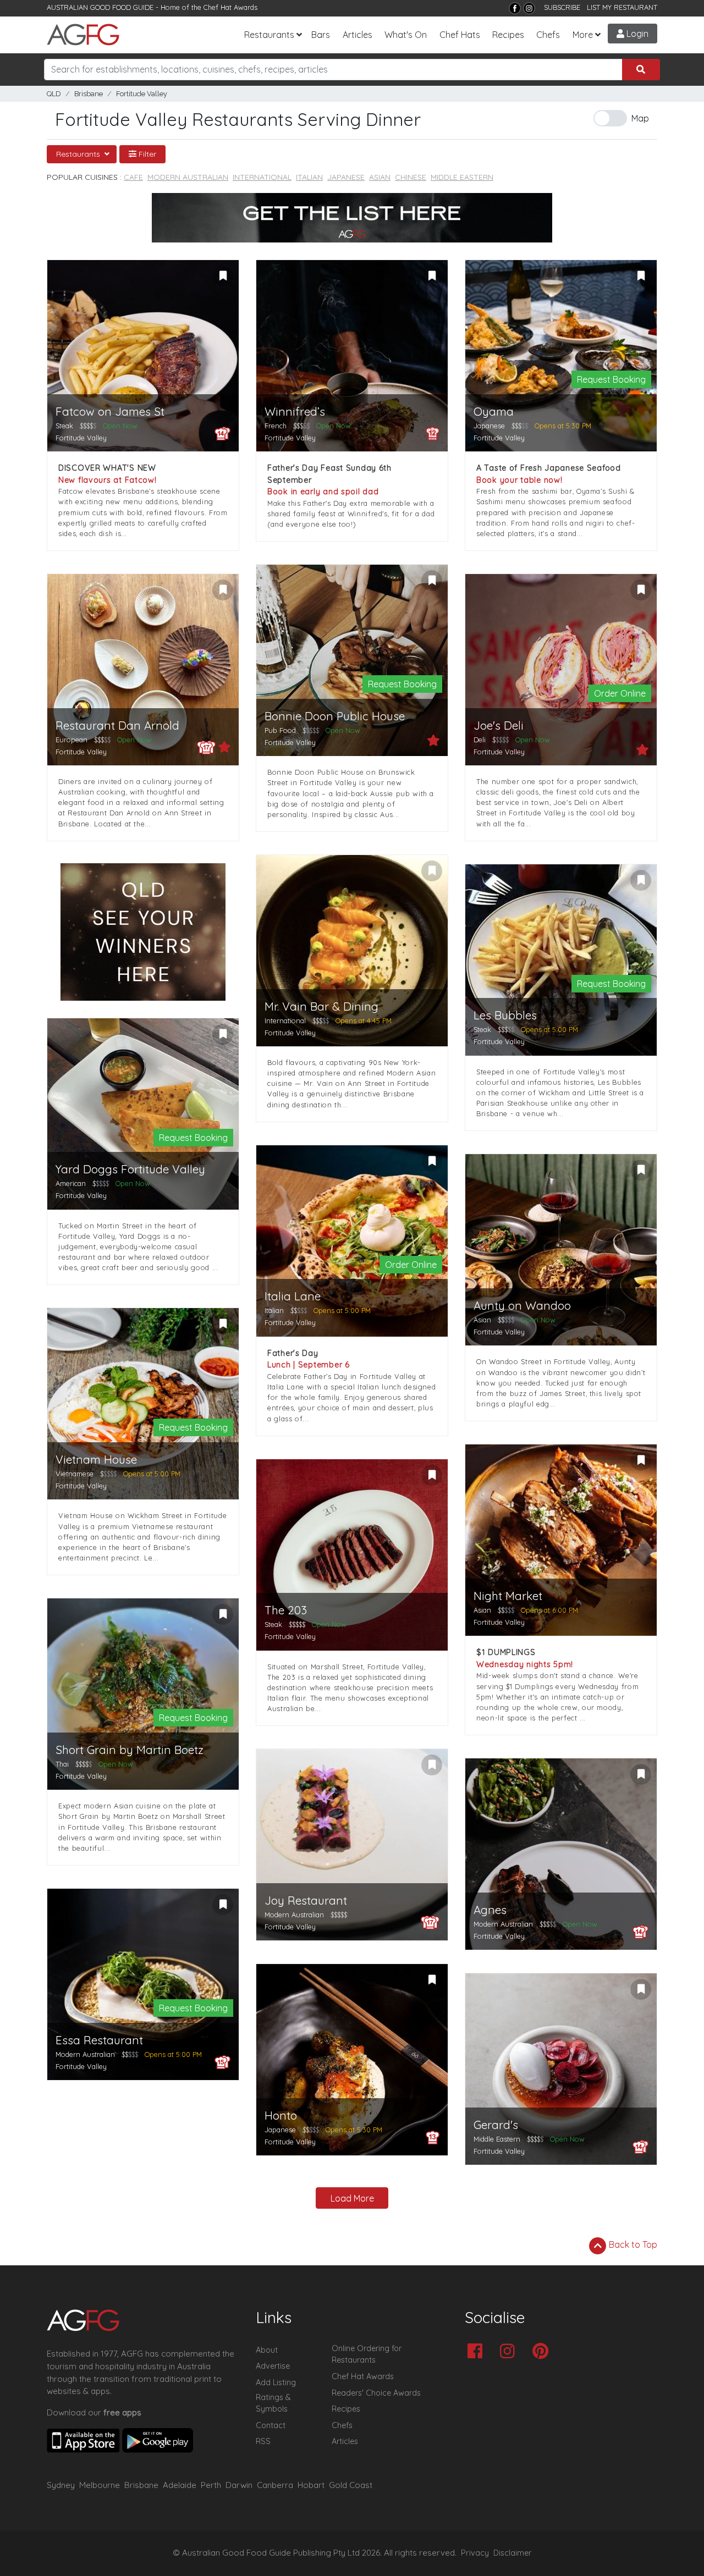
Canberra (275, 2485)
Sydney (61, 2485)
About (267, 2350)
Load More (352, 2198)
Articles (358, 35)
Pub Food (280, 730)
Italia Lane (293, 1296)
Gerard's (496, 2125)
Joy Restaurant (306, 1901)
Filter (146, 154)
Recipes (508, 35)
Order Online (620, 693)
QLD (54, 94)
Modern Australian (188, 177)
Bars (321, 35)
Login (636, 34)
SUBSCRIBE (562, 7)
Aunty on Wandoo (522, 1306)
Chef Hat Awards (230, 7)
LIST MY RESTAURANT (622, 7)
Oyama (494, 412)
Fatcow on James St (110, 412)
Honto (281, 2116)
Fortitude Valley (142, 94)
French (276, 426)
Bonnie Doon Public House (335, 716)
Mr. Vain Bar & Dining (321, 1006)
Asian (380, 177)
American (71, 1183)
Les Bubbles (505, 1015)
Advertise (273, 2366)
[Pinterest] (543, 2352)
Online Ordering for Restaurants (367, 2354)
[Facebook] (515, 8)
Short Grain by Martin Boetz (130, 1750)
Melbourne (100, 2485)
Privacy (475, 2553)
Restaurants (269, 35)
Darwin (239, 2485)
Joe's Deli (499, 726)
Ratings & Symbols (273, 2403)
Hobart (311, 2485)
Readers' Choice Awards (376, 2393)
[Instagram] (529, 8)
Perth (211, 2485)
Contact (271, 2425)
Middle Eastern (462, 177)
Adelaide (180, 2485)
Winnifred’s (295, 412)
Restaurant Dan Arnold (117, 726)
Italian (309, 177)
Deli (480, 740)
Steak (64, 426)
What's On (406, 35)
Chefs (548, 35)
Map (640, 118)
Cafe (133, 177)
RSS (263, 2441)
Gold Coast (351, 2485)
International (262, 177)
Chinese (411, 177)
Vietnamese (75, 1474)
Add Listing (276, 2382)
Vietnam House (96, 1460)
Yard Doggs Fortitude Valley (130, 1169)
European (71, 740)
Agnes (490, 1910)
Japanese (346, 177)
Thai (62, 1764)
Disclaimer (513, 2553)
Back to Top (632, 2244)
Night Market (508, 1596)
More (583, 35)
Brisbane (89, 94)
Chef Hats (460, 35)
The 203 (286, 1610)
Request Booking (611, 379)
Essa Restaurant (99, 2040)
